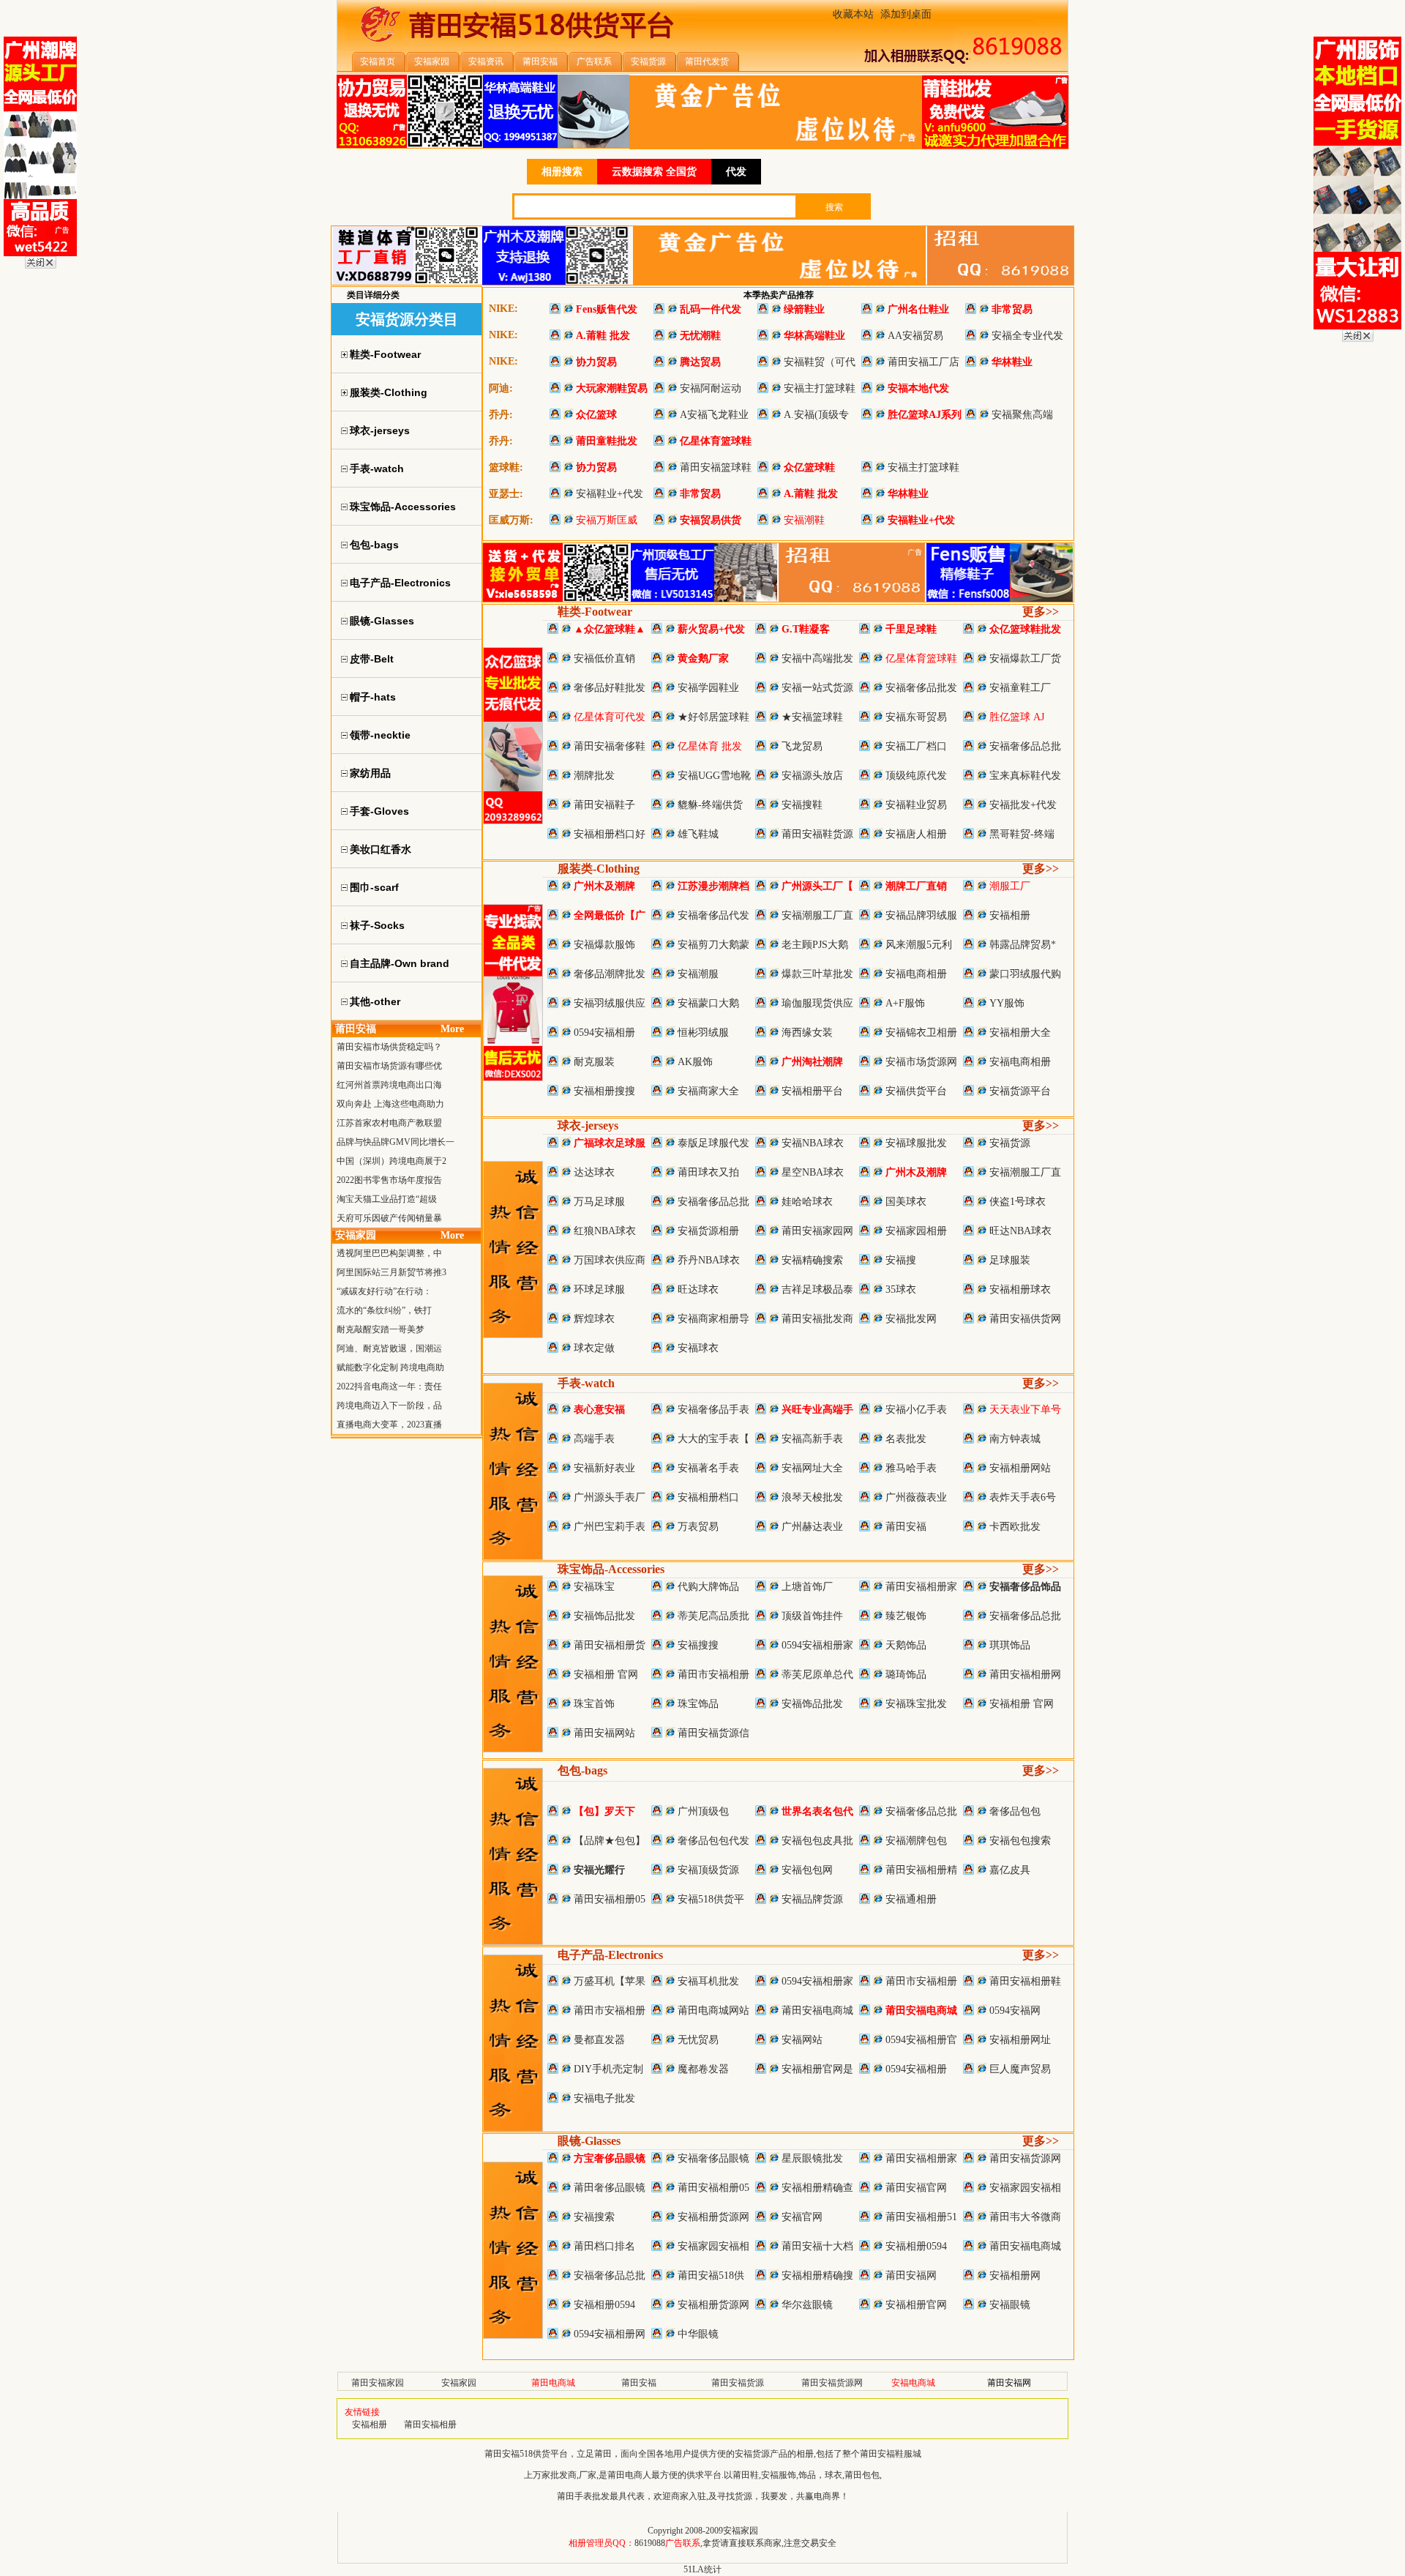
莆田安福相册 (430, 2424)
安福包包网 (807, 1870)
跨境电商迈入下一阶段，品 (389, 1405)
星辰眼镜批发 (812, 2158)
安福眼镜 (1010, 2305)
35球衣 (901, 1289)
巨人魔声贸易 (1020, 2069)
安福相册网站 (1020, 1468)
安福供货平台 (916, 1091)
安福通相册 (911, 1899)
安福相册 (1010, 915)
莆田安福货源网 (1025, 2158)
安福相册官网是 (817, 2069)
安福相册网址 (1020, 2040)
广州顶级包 (703, 1811)
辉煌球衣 (594, 1319)
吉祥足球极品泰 (817, 1289)
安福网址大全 (812, 1468)
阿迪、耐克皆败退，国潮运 (389, 1348)
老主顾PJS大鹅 (815, 945)
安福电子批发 (604, 2098)
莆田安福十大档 (817, 2246)
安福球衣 (698, 1348)
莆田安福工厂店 (923, 362)
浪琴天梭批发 (812, 1497)
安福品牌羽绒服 (921, 915)
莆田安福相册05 (610, 1899)
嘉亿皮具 (1010, 1870)
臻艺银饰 (906, 1616)
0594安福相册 (604, 1033)
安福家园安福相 (1025, 2188)
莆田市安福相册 (713, 1675)
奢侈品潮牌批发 (610, 974)
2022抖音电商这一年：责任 (389, 1386)
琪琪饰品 (1010, 1645)
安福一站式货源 (817, 688)
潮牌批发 (594, 776)
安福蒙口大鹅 (708, 1003)
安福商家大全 (708, 1091)
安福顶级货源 (708, 1870)
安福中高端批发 (817, 658)
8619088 (650, 2543)
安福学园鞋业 (708, 688)
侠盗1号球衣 (1018, 1202)
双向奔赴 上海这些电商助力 (390, 1104)
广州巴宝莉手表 (610, 1527)
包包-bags (582, 1770)
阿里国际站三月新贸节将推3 (391, 1272)
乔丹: (501, 415)
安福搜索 (594, 2217)
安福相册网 (1015, 2276)
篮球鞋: (506, 467)
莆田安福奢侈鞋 (610, 746)
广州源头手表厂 (610, 1497)
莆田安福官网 (916, 2188)
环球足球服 (599, 1289)
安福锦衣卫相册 (921, 1033)
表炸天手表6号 (1023, 1497)
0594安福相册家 (817, 1645)
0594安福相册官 (921, 2040)
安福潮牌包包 (916, 1841)
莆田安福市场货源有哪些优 (389, 1066)
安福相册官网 (916, 2305)
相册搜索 (562, 172)
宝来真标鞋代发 (1025, 776)
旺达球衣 (698, 1289)
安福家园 (459, 2383)
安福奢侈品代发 (713, 915)
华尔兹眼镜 (807, 2305)
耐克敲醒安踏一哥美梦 (381, 1329)
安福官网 (802, 2217)
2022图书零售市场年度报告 (389, 1180)
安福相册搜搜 (604, 1091)
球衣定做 (594, 1348)
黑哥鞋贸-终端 (1022, 834)
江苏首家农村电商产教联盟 (389, 1123)
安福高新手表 (812, 1439)
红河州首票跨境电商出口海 (389, 1085)
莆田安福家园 (378, 2383)
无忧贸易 (698, 2040)
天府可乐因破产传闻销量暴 (389, 1218)
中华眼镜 (698, 2334)
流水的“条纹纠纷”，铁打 (384, 1310)
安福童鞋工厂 (1020, 688)
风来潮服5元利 (919, 945)
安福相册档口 (708, 1497)
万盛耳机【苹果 (610, 1981)
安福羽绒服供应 (610, 1003)
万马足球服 (599, 1202)
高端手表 (594, 1439)
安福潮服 (698, 974)
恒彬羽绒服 (703, 1033)
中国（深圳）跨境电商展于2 (391, 1161)
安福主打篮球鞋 (820, 388)
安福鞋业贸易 (916, 805)
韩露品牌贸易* (1023, 945)
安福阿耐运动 (711, 388)
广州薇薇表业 (916, 1497)
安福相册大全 (1020, 1033)
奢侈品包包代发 (713, 1841)
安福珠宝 (594, 1587)
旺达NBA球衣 (1020, 1231)
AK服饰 (695, 1062)
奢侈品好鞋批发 (610, 688)
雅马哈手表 (911, 1468)
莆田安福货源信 (713, 1733)
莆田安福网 (911, 2276)
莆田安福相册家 (921, 1587)
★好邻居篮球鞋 (713, 717)
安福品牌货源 (812, 1899)
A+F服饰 (905, 1003)
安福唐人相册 (916, 834)
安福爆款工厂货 (1025, 658)
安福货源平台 (1020, 1091)
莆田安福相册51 (921, 2217)
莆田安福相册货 (610, 1645)
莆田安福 (906, 1527)
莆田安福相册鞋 (1025, 1981)
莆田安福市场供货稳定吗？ (389, 1047)
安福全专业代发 (1027, 336)
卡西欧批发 (1015, 1527)
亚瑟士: (506, 494)
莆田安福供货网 (1025, 1319)
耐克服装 (594, 1062)
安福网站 (802, 2040)
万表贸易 (698, 1527)
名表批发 (906, 1439)
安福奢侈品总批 (1025, 746)
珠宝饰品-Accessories (611, 1569)
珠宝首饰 (594, 1704)
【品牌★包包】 (610, 1841)
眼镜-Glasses (589, 2141)
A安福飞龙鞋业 (714, 415)
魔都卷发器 (703, 2069)
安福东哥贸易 (916, 717)
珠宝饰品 (698, 1704)
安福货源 (1010, 1143)
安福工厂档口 (916, 746)
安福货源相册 (708, 1231)
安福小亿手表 (916, 1410)
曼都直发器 (599, 2040)
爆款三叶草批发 (817, 974)
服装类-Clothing (599, 869)
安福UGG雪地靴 (714, 776)
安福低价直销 (604, 658)
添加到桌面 (906, 14)
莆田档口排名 (604, 2246)
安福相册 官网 (606, 1675)
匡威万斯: (511, 520)
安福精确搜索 (812, 1260)
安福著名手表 (708, 1468)
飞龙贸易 (802, 746)
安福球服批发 (916, 1143)
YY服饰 (1007, 1003)
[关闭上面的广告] (41, 266)
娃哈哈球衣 (807, 1202)
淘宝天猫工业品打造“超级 (387, 1199)
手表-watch (586, 1383)
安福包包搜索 (1020, 1841)
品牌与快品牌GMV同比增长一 (396, 1142)
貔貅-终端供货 (710, 805)
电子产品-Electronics (610, 1955)
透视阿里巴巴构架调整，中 (389, 1253)
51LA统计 (702, 2569)
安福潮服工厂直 (817, 915)
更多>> (1041, 612)
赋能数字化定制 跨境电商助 (390, 1367)
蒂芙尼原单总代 (817, 1675)
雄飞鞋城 (698, 834)
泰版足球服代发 (713, 1143)
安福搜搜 (698, 1645)
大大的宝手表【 (713, 1439)
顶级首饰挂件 (812, 1616)
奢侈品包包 (1015, 1811)
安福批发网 (911, 1319)
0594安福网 (1015, 2011)
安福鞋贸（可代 (820, 362)
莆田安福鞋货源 (817, 834)
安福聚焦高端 (1022, 415)
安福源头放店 (812, 776)
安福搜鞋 (802, 805)
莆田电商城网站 (713, 2011)
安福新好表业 (604, 1468)
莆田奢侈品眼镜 (610, 2188)
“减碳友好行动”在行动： (384, 1291)
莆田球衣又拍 (708, 1172)
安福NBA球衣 (813, 1143)
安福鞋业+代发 (610, 494)
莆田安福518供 (711, 2276)
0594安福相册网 (610, 2334)
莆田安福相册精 (921, 1870)
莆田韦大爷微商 (1025, 2217)
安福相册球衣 (1020, 1289)
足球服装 (1010, 1260)
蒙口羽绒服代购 (1025, 974)
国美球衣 (906, 1202)
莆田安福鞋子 (604, 805)
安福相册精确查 (817, 2188)
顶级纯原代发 (916, 776)
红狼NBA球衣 (605, 1231)
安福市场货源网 (921, 1062)
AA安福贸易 (915, 336)
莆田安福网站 (604, 1733)
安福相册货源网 (713, 2217)
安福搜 (901, 1260)
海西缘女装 (807, 1033)
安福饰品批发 (604, 1616)
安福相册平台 (812, 1091)
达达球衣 (594, 1172)
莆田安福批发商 (817, 1319)
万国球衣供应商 (610, 1260)
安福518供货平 (711, 1899)
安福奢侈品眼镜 (713, 2158)
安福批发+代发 (1023, 805)
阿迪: (501, 388)
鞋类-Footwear (595, 612)
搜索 (834, 207)
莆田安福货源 (738, 2383)
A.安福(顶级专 (816, 415)
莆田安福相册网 (1025, 1675)
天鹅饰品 (906, 1645)
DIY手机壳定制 (608, 2069)
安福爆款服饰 (604, 945)
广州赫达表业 (812, 1527)
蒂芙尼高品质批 (713, 1616)
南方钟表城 (1015, 1439)
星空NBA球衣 (813, 1172)
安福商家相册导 (713, 1319)
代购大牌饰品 (708, 1587)
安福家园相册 (916, 1231)
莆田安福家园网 (817, 1231)
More (452, 1029)
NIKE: (503, 309)
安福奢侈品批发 (921, 688)
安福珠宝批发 (916, 1704)
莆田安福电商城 (817, 2011)
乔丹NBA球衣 (709, 1260)
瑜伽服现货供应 (817, 1003)
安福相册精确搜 (817, 2276)
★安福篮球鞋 (812, 717)
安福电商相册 (916, 974)
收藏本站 (853, 14)
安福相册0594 (916, 2246)
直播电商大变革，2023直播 (389, 1425)
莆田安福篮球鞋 (716, 467)
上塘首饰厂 (807, 1587)
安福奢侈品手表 (713, 1410)
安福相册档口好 (610, 834)
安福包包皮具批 (817, 1841)
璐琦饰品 (906, 1675)
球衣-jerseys (588, 1125)
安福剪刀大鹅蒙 (713, 945)
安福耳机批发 (708, 1981)
